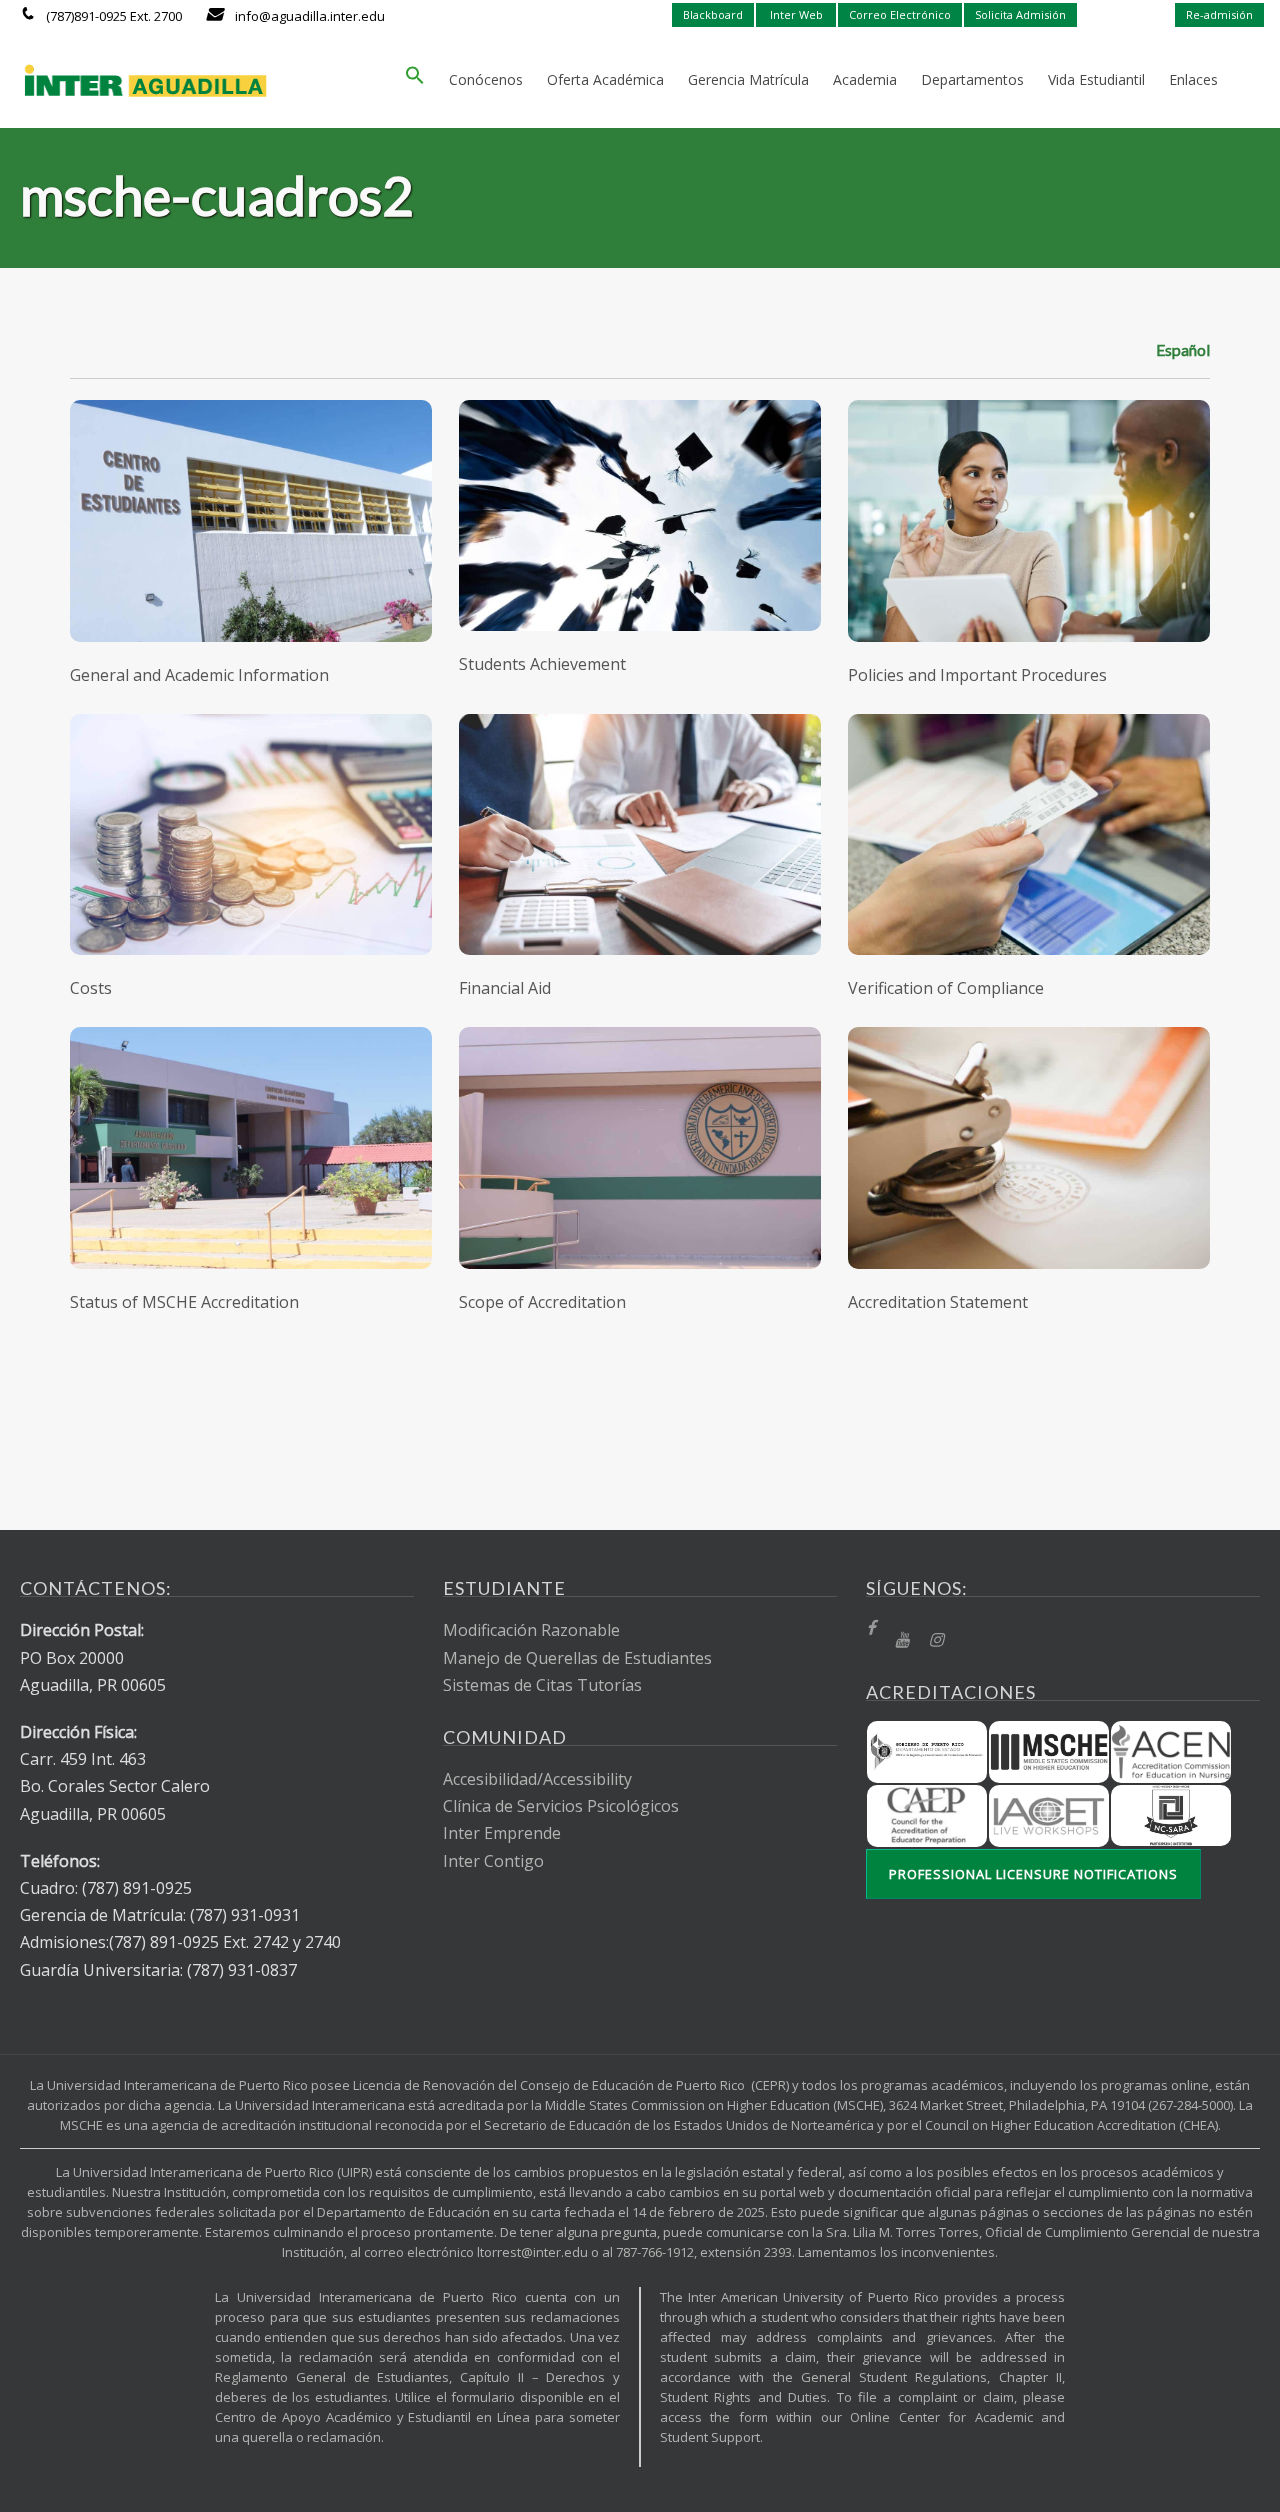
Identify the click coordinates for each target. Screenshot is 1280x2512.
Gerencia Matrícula (748, 79)
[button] (415, 80)
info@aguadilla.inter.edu (310, 16)
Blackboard (713, 14)
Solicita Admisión (1020, 14)
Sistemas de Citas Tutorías (542, 1685)
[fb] (870, 1628)
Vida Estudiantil (1096, 79)
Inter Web (796, 14)
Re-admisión (1219, 14)
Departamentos (972, 79)
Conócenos (486, 79)
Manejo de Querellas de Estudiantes (577, 1658)
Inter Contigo (493, 1861)
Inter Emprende (502, 1833)
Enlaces (1193, 79)
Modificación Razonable (531, 1630)
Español (1183, 349)
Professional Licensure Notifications (1033, 1874)
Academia (865, 79)
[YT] (902, 1640)
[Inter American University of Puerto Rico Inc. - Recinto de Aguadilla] (145, 80)
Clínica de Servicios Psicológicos (561, 1806)
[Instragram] (936, 1640)
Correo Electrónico (900, 14)
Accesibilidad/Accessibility (537, 1779)
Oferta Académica (605, 79)
